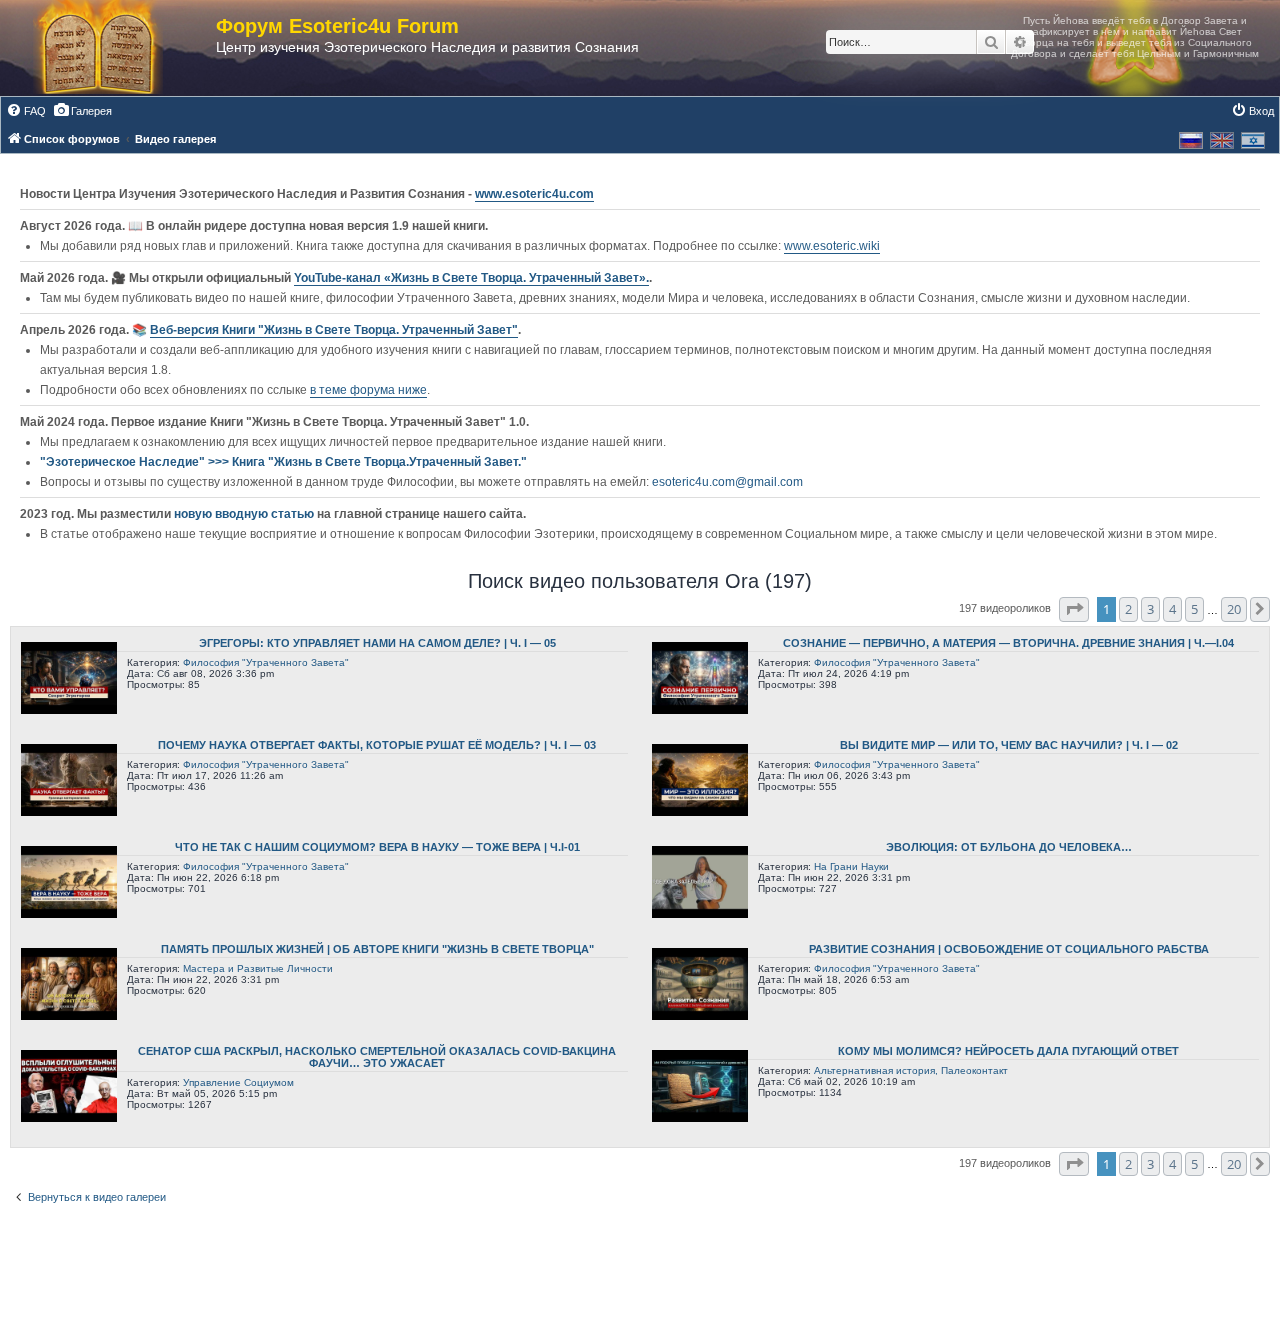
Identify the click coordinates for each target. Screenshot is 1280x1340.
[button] (1074, 609)
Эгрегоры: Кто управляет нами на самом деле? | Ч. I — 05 (377, 643)
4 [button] (1172, 609)
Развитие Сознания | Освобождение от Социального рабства (1009, 949)
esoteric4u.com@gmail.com (727, 482)
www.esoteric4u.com (534, 194)
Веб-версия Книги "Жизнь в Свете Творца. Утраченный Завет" (334, 330)
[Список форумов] (118, 48)
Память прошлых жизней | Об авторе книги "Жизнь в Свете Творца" (377, 949)
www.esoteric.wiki (832, 246)
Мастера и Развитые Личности (258, 968)
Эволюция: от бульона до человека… (1009, 847)
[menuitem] (26, 111)
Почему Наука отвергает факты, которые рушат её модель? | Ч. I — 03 (377, 745)
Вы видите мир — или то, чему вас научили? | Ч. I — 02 (1009, 745)
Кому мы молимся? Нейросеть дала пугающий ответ (1008, 1051)
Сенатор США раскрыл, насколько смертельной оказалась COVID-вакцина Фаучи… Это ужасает (377, 1057)
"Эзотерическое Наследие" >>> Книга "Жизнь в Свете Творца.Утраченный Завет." (283, 462)
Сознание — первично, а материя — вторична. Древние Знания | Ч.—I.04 (1008, 643)
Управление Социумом (238, 1082)
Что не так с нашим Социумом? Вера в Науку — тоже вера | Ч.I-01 (377, 847)
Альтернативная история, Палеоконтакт (911, 1070)
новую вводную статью (245, 514)
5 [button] (1194, 609)
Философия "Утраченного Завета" (266, 662)
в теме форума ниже (368, 390)
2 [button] (1128, 609)
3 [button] (1150, 609)
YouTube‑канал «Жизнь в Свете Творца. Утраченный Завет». (471, 278)
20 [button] (1234, 609)
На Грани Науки (851, 866)
